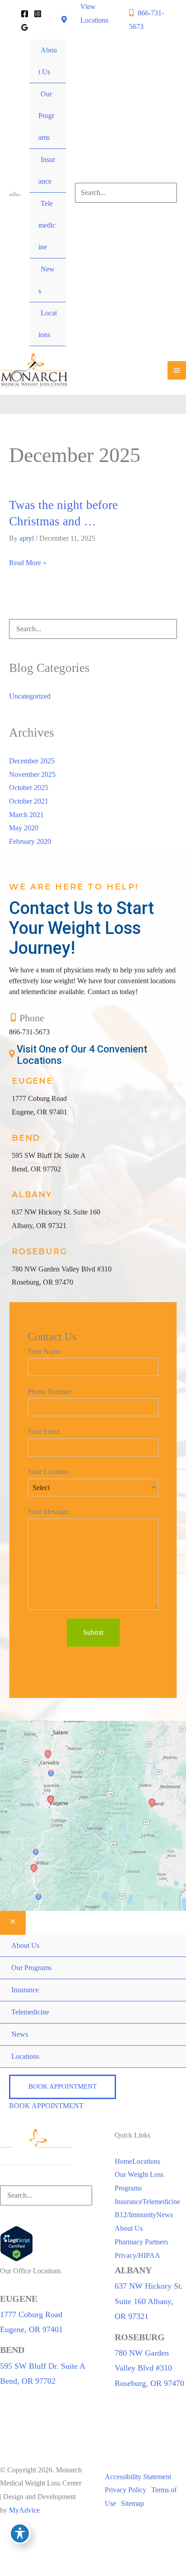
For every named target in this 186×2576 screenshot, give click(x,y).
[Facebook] (25, 14)
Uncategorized (30, 696)
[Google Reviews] (25, 27)
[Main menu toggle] (177, 370)
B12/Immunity (135, 2215)
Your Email (44, 1431)
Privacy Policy (126, 2490)
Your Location (48, 1472)
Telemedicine (161, 2202)
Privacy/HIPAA (137, 2255)
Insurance (128, 2202)
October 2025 (29, 788)
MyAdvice (24, 2510)
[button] (63, 2087)
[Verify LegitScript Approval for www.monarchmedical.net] (16, 2243)
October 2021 (29, 801)
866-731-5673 (29, 1032)
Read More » (28, 564)
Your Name (44, 1351)
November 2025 (32, 774)
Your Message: (49, 1512)
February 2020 (30, 841)
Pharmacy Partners (141, 2242)
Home (123, 2161)
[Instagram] (38, 14)
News (165, 2215)
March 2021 (26, 815)
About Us (129, 2228)
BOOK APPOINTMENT (46, 2106)
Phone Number (49, 1392)
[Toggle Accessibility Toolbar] (20, 2533)
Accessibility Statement (138, 2477)
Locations (146, 2161)
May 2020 (24, 828)
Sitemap (133, 2503)
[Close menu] (13, 1923)
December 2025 (32, 761)
